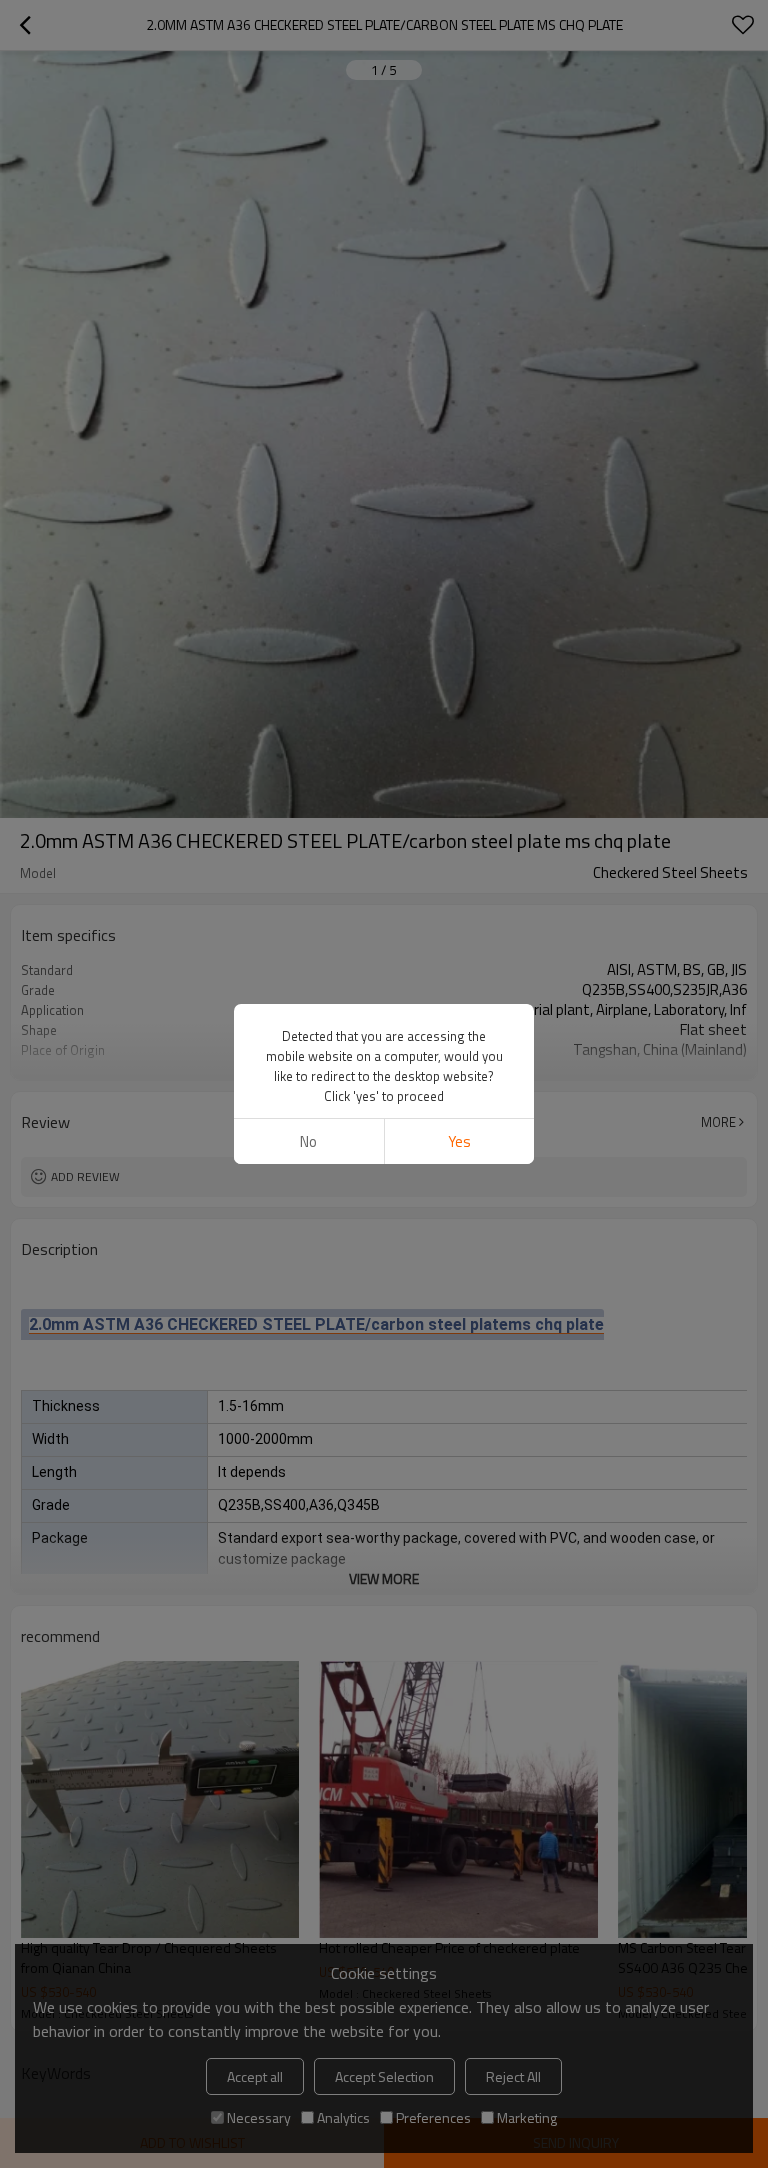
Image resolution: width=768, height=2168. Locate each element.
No (308, 1141)
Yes (459, 1141)
